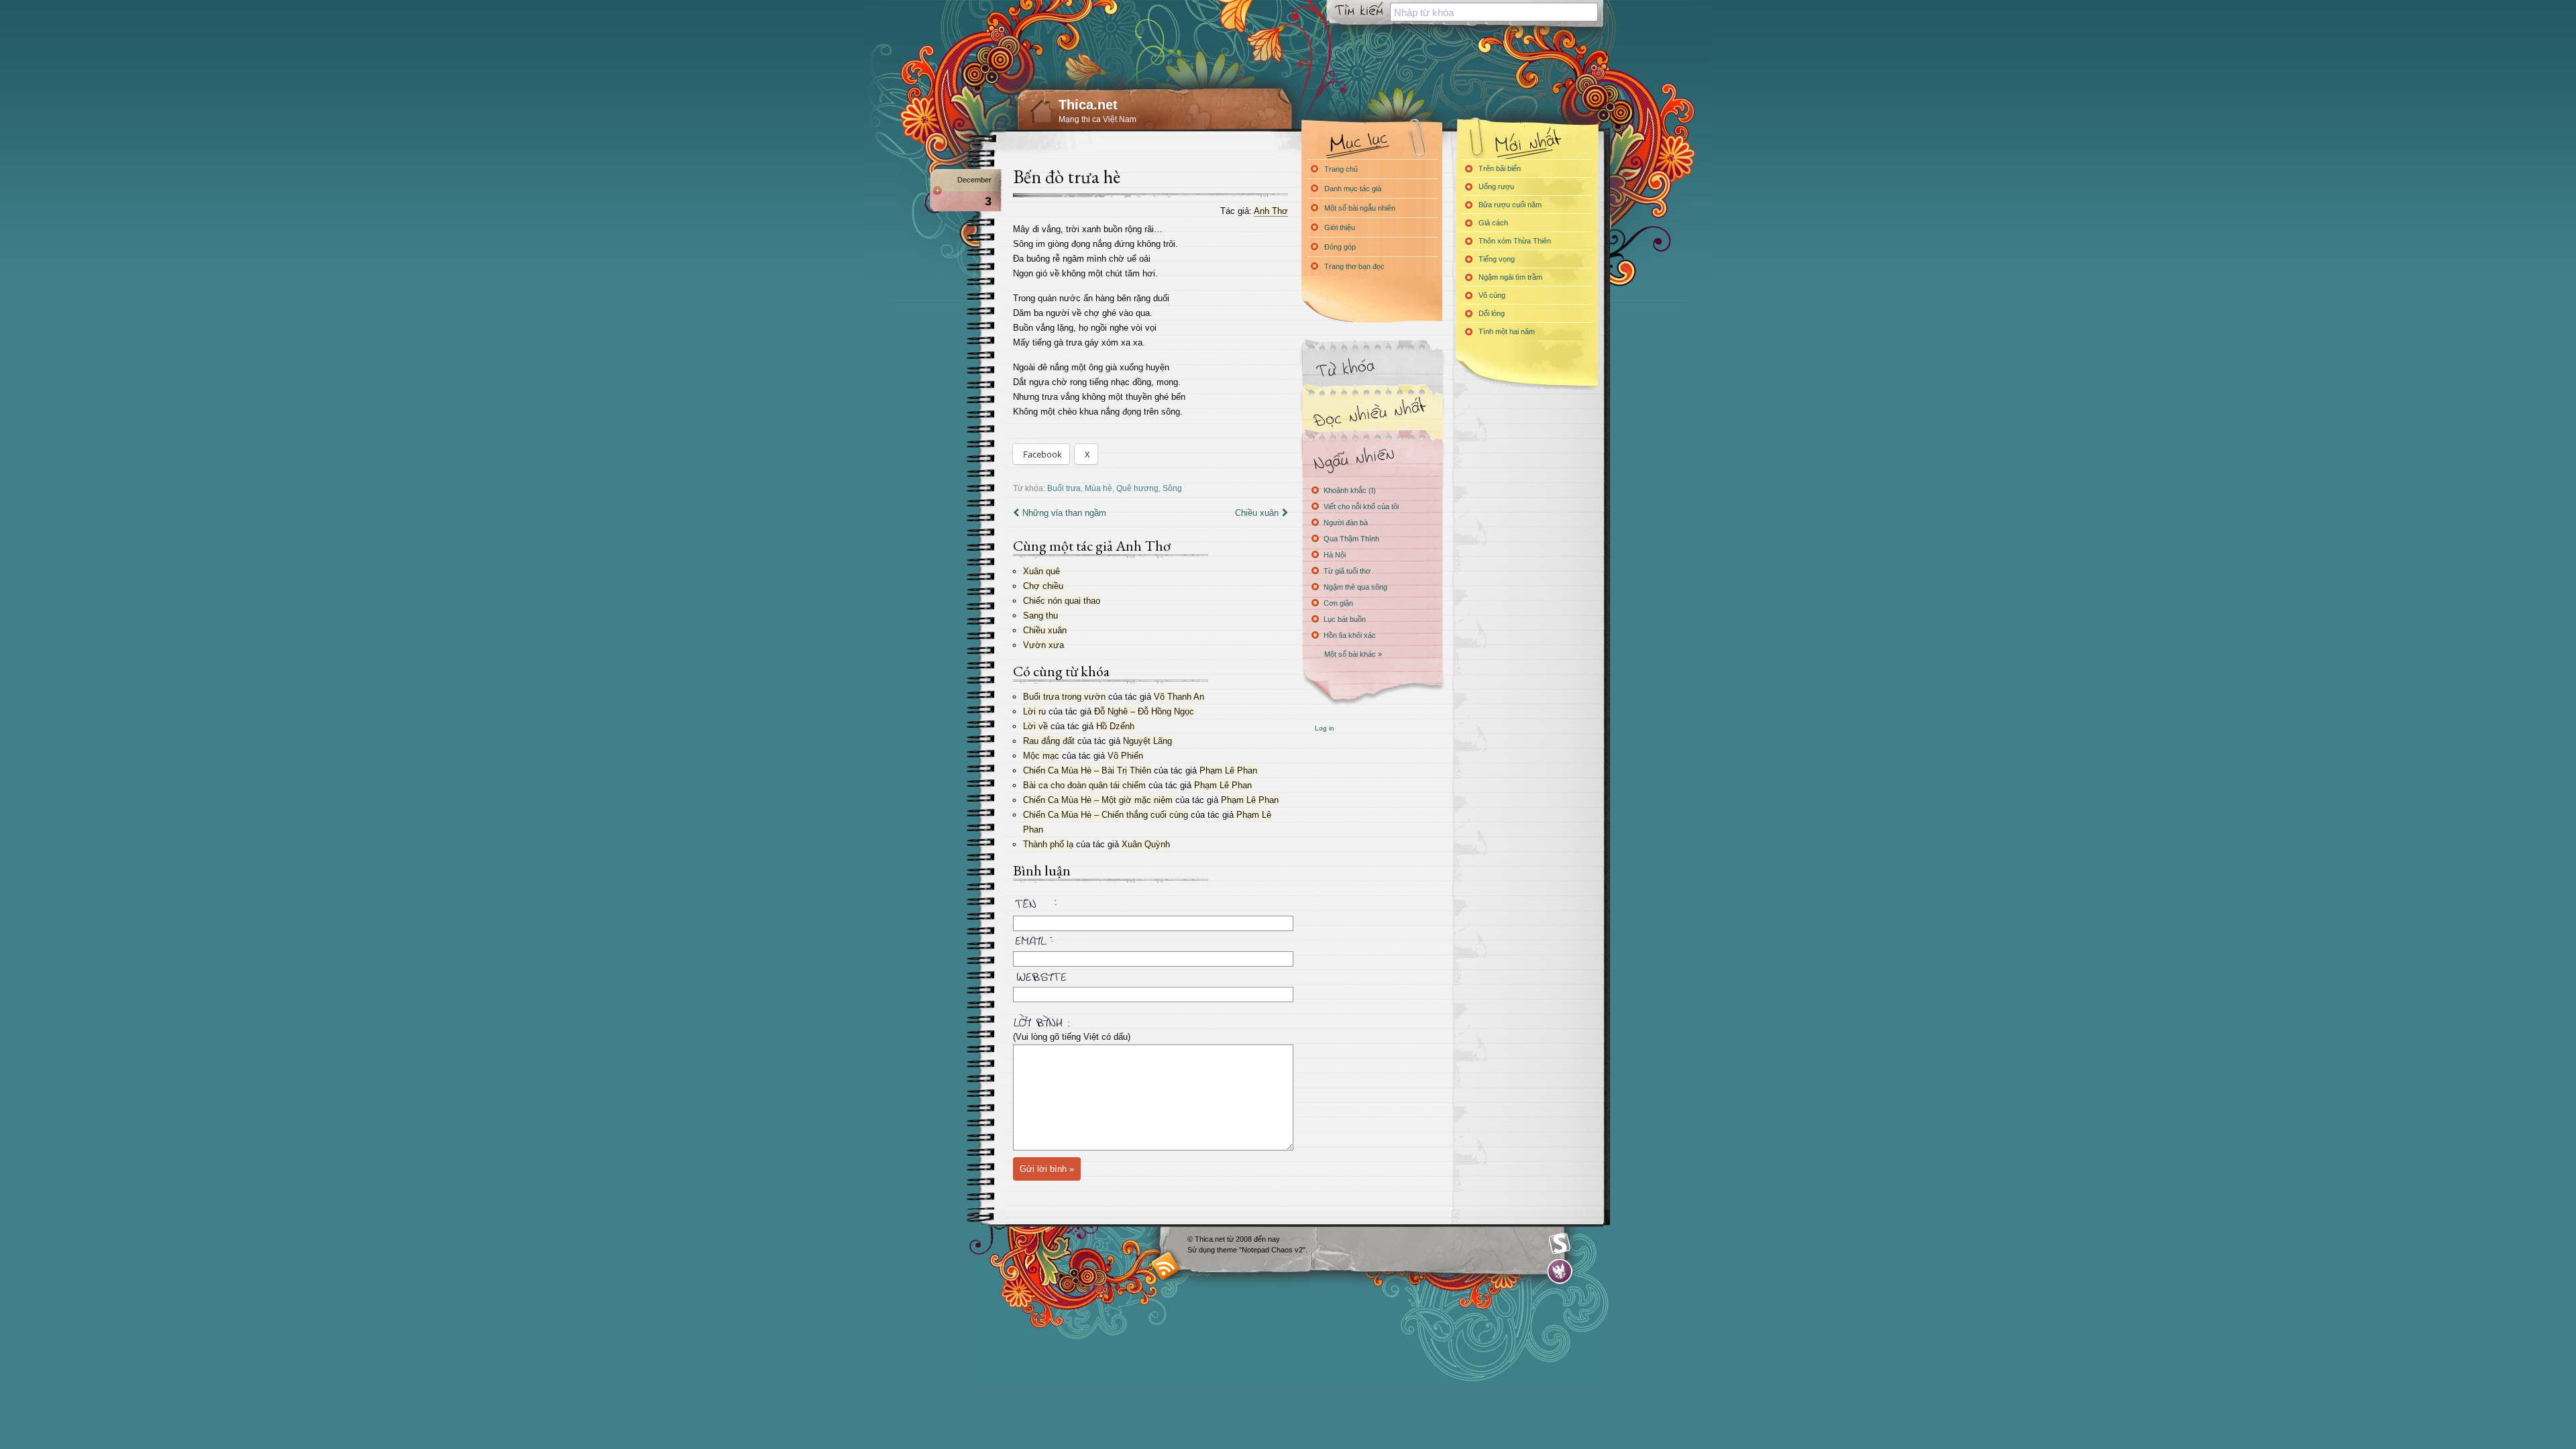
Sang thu (1040, 615)
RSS (1166, 1266)
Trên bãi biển (1500, 168)
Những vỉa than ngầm (1064, 513)
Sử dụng (1202, 1250)
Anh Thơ (1271, 211)
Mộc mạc (1041, 756)
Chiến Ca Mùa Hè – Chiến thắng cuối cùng (1106, 815)
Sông (1172, 488)
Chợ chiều (1043, 586)
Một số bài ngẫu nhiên (1360, 208)
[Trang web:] (1150, 974)
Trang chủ (1341, 169)
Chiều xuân (1257, 513)
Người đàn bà (1346, 523)
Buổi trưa (1064, 488)
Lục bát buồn (1345, 619)
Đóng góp (1340, 247)
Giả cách (1493, 223)
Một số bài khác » (1353, 654)
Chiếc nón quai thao (1062, 601)
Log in (1325, 728)
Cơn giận (1338, 603)
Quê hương (1137, 488)
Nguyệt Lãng (1147, 741)
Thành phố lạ (1048, 844)
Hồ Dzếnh (1115, 726)
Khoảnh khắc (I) (1350, 490)
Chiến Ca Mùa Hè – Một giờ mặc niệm (1098, 800)
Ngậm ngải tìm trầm (1510, 277)
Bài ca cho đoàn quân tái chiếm (1084, 785)
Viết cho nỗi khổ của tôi (1361, 506)
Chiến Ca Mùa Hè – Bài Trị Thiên (1087, 770)
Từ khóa (1372, 368)
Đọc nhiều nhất (1372, 413)
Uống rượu (1496, 186)
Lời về (1035, 726)
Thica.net (1088, 105)
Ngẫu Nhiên (1372, 458)
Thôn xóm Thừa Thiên (1515, 241)
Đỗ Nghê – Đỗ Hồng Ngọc (1144, 711)
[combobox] (1494, 12)
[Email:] (1150, 938)
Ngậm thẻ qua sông (1355, 587)
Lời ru (1034, 711)
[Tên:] (1150, 906)
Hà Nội (1335, 555)
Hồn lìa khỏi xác (1350, 635)
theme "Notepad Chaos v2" (1261, 1250)
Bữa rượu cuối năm (1510, 205)
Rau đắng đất (1049, 741)
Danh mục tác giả (1353, 189)
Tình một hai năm (1507, 331)
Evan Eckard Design (1560, 1272)
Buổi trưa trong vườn (1064, 697)
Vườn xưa (1043, 645)
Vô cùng (1492, 295)
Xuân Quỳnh (1146, 844)
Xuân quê (1041, 571)
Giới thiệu (1340, 227)
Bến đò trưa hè (1067, 176)
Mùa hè (1098, 488)
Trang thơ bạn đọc (1354, 266)
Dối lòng (1492, 313)
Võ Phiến (1125, 756)
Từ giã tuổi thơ (1347, 571)
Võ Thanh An (1179, 697)
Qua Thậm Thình (1351, 539)
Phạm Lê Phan (1228, 770)
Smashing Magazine (1560, 1244)
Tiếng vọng (1497, 259)
